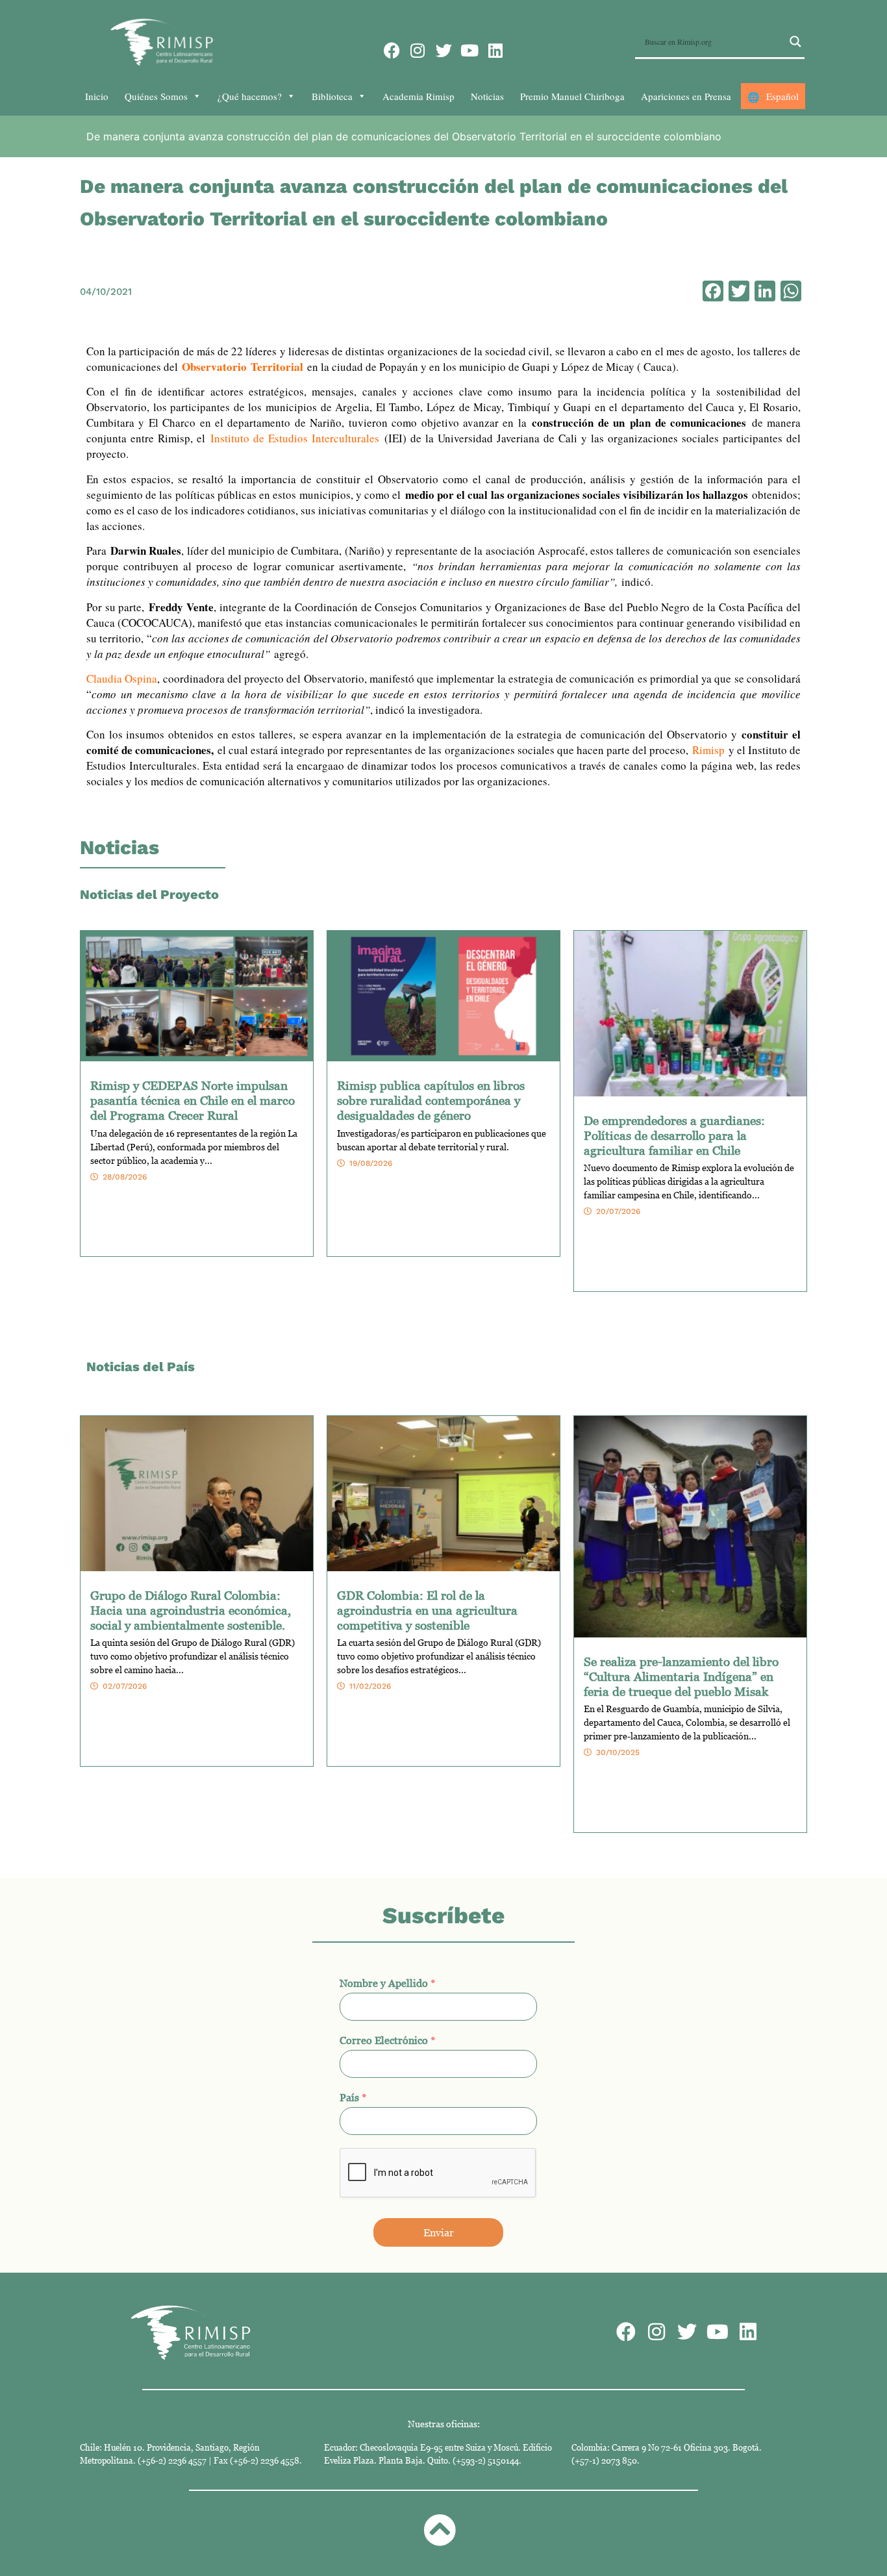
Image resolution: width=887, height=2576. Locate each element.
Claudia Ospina (122, 678)
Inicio (97, 96)
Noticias (487, 96)
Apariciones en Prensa (686, 96)
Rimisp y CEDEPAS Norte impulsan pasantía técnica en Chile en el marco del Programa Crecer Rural (193, 1100)
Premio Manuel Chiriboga (572, 96)
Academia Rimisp (419, 96)
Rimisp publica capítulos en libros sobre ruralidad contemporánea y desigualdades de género (431, 1100)
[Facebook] (392, 50)
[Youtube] (470, 50)
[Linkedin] (496, 50)
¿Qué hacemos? (250, 96)
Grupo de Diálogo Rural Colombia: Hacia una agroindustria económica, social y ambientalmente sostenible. (191, 1610)
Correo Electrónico (388, 2040)
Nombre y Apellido (388, 1983)
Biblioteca (332, 96)
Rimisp (708, 750)
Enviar (439, 2232)
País (353, 2097)
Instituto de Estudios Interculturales (295, 438)
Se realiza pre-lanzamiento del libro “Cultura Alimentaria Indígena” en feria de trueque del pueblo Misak (681, 1676)
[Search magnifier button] (795, 42)
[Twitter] (444, 50)
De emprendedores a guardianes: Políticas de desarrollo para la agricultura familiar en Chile (674, 1135)
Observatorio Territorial (243, 367)
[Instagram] (418, 50)
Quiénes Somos (156, 96)
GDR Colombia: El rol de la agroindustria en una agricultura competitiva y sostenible (427, 1610)
